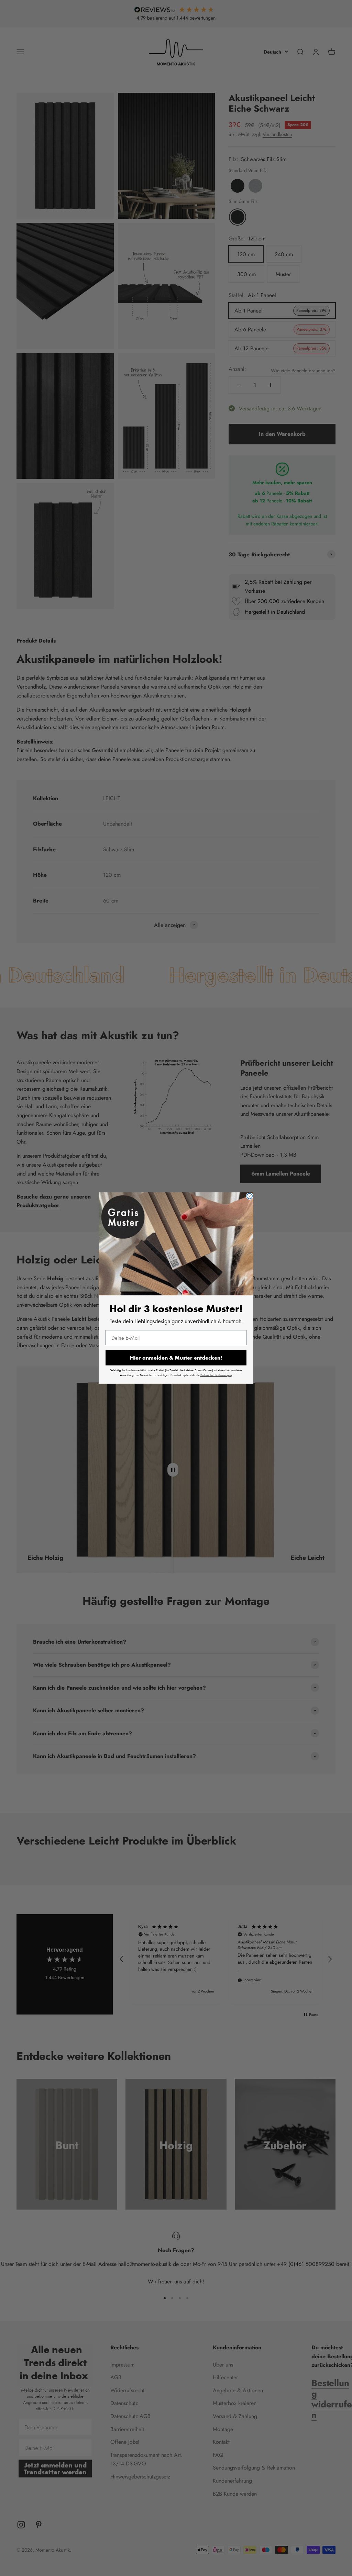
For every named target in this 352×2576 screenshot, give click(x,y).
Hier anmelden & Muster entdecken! (176, 1358)
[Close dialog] (250, 1196)
